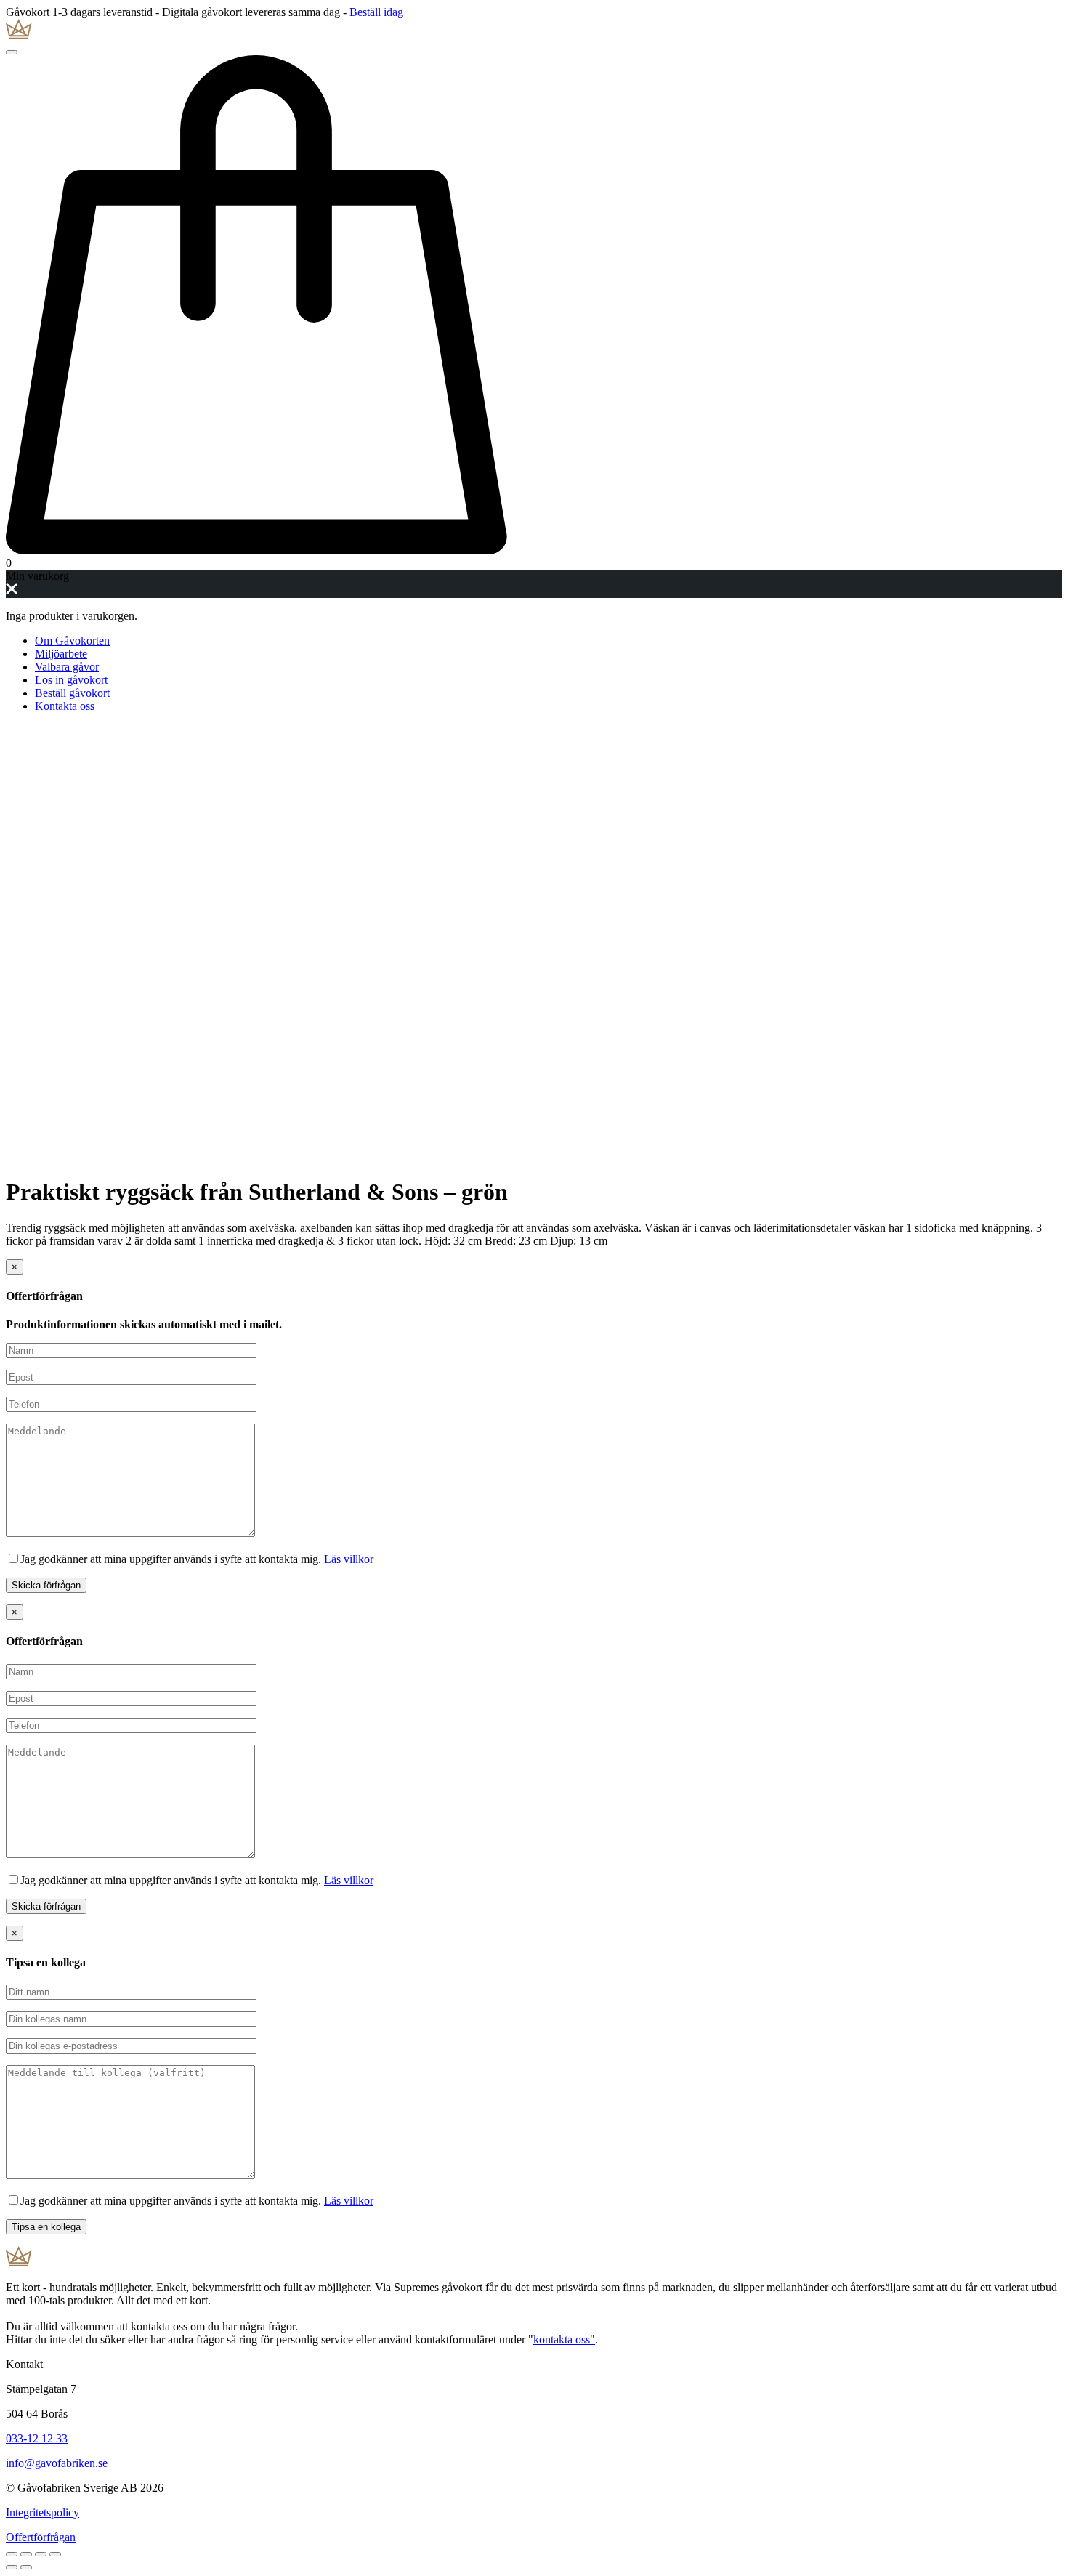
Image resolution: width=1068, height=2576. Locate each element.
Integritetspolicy (43, 2512)
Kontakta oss (65, 706)
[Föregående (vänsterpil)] (12, 2567)
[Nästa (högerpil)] (26, 2567)
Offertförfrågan (41, 2537)
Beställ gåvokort (72, 693)
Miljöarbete (61, 654)
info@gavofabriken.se (57, 2463)
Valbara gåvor (67, 667)
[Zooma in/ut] (55, 2554)
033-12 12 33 (37, 2438)
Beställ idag (376, 12)
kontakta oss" (564, 2339)
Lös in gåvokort (71, 680)
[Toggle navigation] (12, 52)
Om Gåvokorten (72, 641)
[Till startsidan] (534, 31)
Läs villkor (349, 1559)
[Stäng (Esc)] (12, 2554)
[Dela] (26, 2554)
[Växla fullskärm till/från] (41, 2554)
